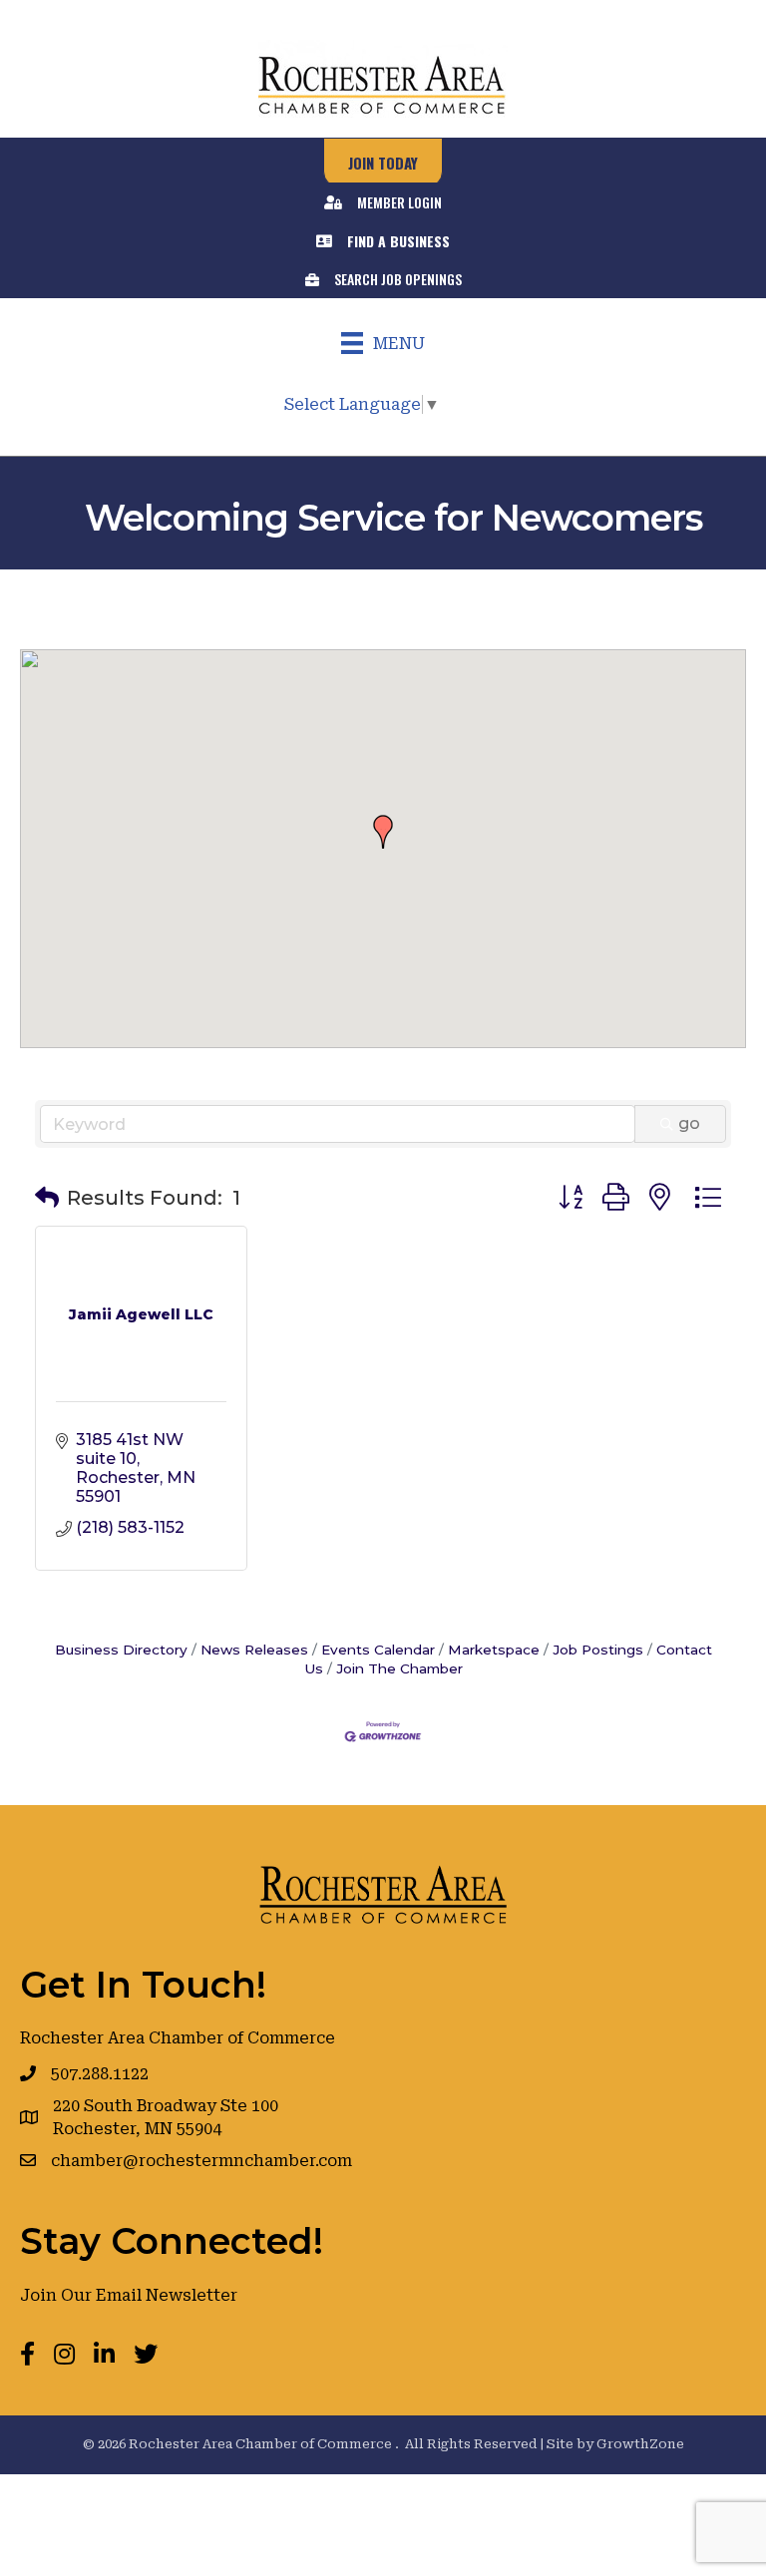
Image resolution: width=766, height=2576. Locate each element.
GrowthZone (640, 2444)
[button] (383, 832)
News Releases (254, 1650)
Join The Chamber (399, 1668)
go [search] (689, 1123)
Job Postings (598, 1650)
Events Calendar (378, 1650)
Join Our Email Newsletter (129, 2295)
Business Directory (121, 1650)
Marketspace (494, 1650)
